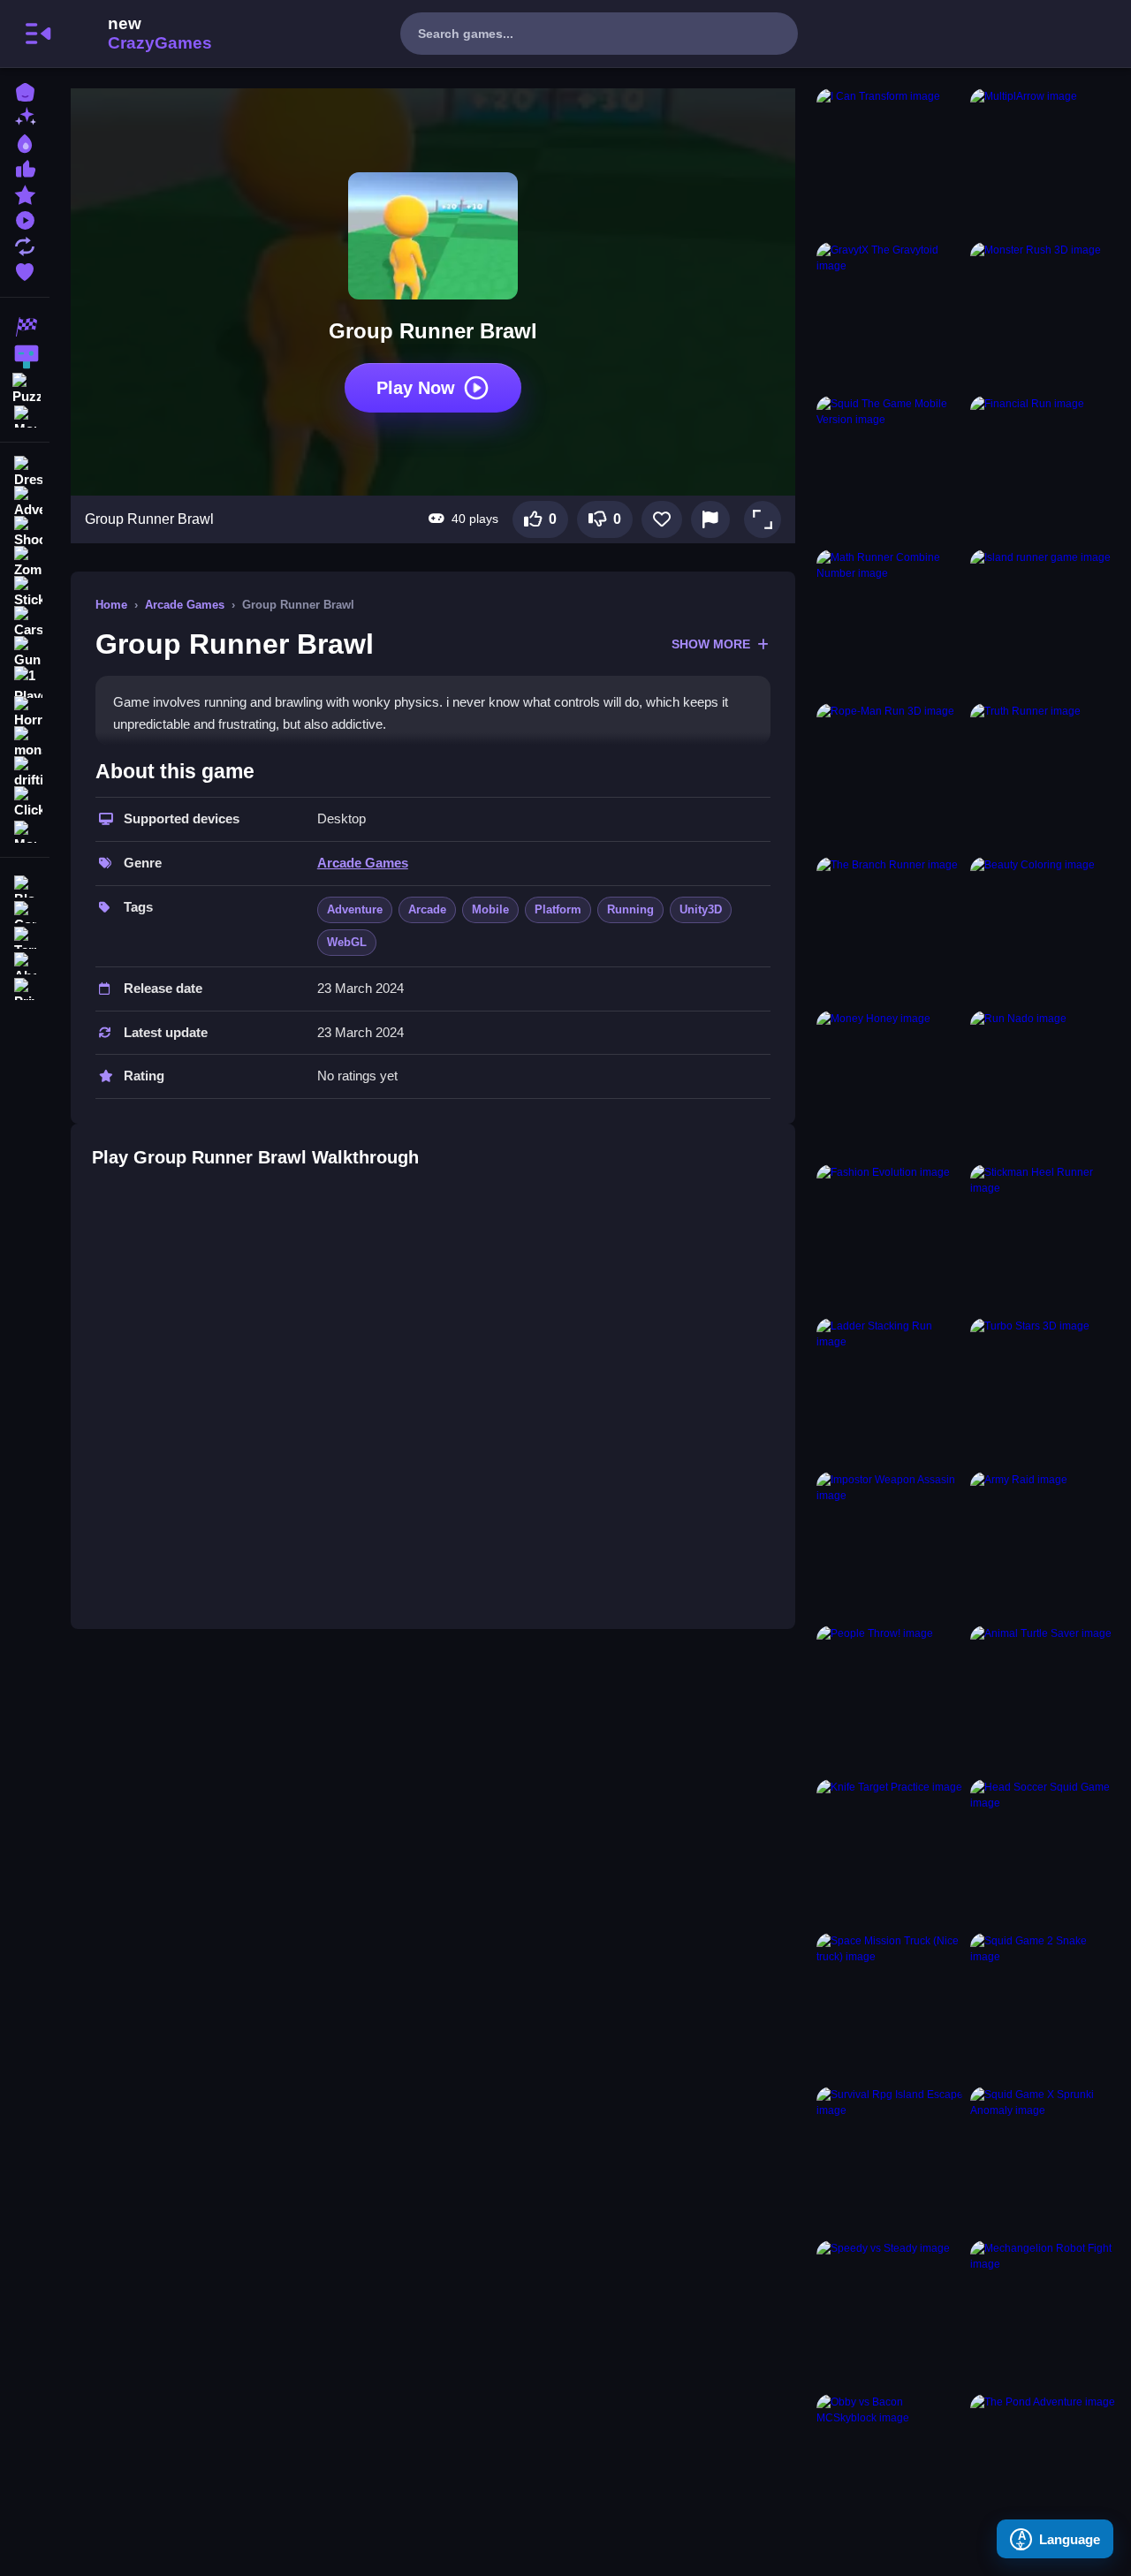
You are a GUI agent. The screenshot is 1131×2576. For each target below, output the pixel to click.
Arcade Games (185, 605)
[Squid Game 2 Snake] (1044, 2006)
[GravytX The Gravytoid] (890, 315)
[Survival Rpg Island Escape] (890, 2160)
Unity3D (701, 909)
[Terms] (25, 936)
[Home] (25, 91)
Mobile (490, 909)
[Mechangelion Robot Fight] (1044, 2314)
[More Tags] (25, 830)
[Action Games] (25, 357)
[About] (25, 962)
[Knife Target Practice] (890, 1852)
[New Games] (25, 116)
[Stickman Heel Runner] (1044, 1238)
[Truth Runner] (1044, 777)
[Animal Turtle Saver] (1044, 1699)
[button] (763, 519)
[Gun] (25, 652)
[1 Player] (25, 682)
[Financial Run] (1044, 469)
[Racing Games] (25, 327)
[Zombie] (25, 562)
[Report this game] (710, 519)
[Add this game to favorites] (662, 519)
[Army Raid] (1044, 1545)
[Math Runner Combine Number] (890, 623)
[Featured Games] (25, 193)
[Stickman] (25, 592)
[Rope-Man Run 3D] (890, 777)
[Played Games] (25, 219)
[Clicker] (25, 802)
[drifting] (25, 772)
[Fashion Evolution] (890, 1238)
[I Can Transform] (890, 162)
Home (111, 605)
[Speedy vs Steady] (890, 2314)
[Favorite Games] (25, 270)
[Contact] (25, 910)
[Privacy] (25, 987)
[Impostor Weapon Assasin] (890, 1545)
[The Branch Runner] (890, 930)
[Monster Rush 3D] (1044, 315)
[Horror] (25, 712)
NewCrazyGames (136, 34)
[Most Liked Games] (25, 167)
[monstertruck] (25, 742)
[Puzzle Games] (25, 387)
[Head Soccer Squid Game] (1044, 1852)
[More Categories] (25, 415)
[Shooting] (25, 532)
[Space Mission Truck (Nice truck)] (890, 2006)
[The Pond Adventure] (1044, 2467)
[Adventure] (25, 502)
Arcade (427, 909)
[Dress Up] (25, 472)
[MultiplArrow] (1044, 162)
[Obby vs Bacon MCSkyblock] (890, 2467)
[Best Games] (25, 142)
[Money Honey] (890, 1084)
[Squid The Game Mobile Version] (890, 469)
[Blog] (25, 885)
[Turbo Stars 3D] (1044, 1391)
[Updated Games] (25, 244)
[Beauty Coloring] (1044, 930)
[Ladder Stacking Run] (890, 1391)
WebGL (347, 942)
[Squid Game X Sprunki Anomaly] (1044, 2160)
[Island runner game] (1044, 623)
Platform (558, 909)
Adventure (355, 909)
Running (630, 909)
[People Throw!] (890, 1699)
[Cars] (25, 622)
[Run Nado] (1044, 1084)
